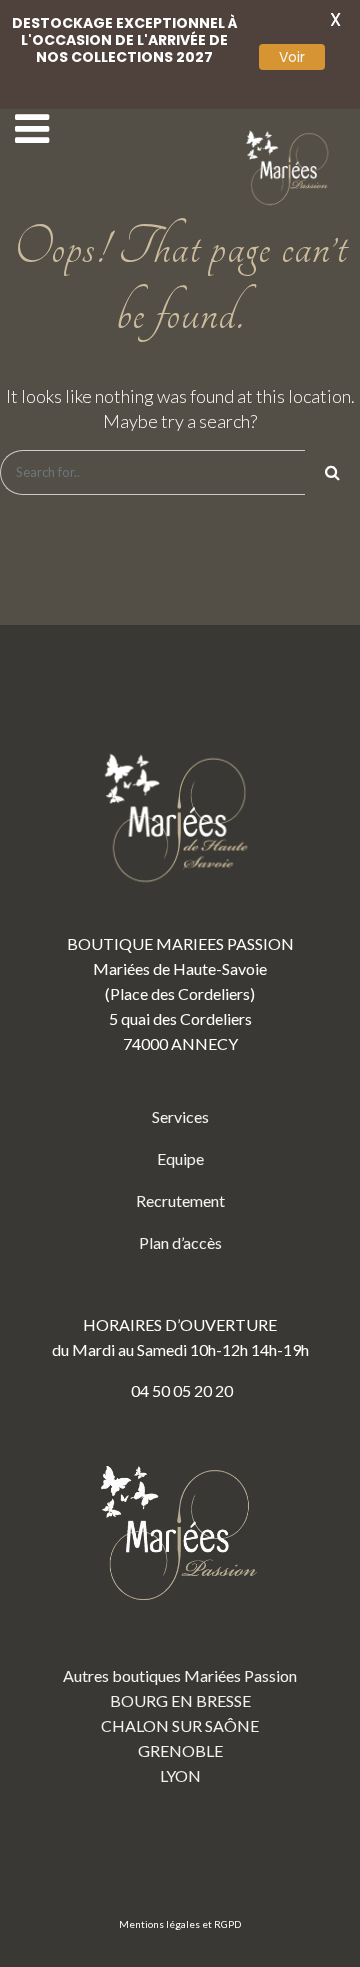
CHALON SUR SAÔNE (180, 1725)
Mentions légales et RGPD (180, 1924)
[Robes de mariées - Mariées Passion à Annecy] (290, 168)
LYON (180, 1775)
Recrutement (180, 1200)
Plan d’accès (180, 1242)
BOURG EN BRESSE (180, 1700)
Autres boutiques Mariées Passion (180, 1675)
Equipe (180, 1158)
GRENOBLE (180, 1750)
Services (180, 1116)
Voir (292, 57)
